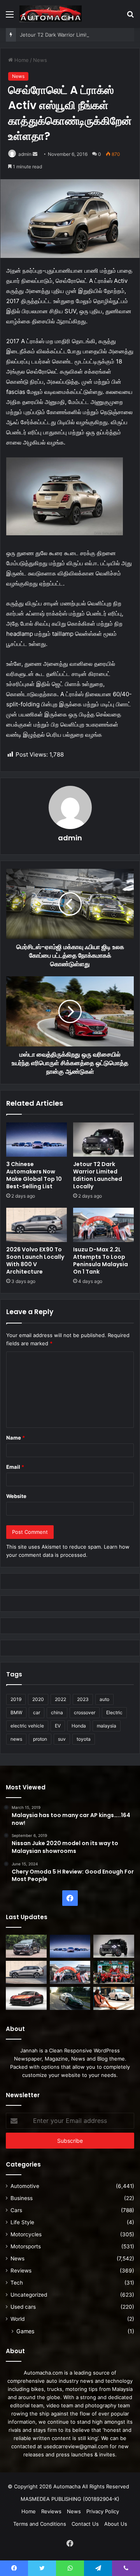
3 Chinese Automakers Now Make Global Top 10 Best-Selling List (34, 1175)
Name (16, 1438)
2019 (16, 1699)
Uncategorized (29, 2295)
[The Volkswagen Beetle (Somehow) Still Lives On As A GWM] (114, 1998)
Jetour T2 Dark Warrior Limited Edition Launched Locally (98, 1175)
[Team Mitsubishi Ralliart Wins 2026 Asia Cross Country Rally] (114, 1972)
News (40, 60)
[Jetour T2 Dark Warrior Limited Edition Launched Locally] (103, 1140)
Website (16, 1496)
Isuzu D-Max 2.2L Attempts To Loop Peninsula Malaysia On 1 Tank (101, 1261)
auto (104, 1699)
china (57, 1712)
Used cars (23, 2307)
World (17, 2319)
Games (25, 2331)
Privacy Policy (103, 2511)
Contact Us (85, 2524)
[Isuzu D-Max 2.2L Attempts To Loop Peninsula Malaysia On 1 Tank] (103, 1225)
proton (40, 1739)
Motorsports (26, 2246)
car (37, 1712)
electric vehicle (27, 1726)
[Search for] (130, 17)
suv (62, 1739)
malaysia (107, 1726)
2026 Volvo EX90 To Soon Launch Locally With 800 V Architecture (35, 1261)
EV (58, 1726)
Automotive (25, 2186)
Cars (16, 2210)
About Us (116, 2524)
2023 (83, 1699)
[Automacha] (51, 14)
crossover (85, 1712)
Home (21, 60)
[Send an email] (35, 154)
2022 (60, 1699)
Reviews (21, 2271)
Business (22, 2198)
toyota (84, 1739)
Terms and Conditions (40, 2524)
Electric (114, 1712)
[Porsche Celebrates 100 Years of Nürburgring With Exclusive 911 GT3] (70, 1998)
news (16, 1739)
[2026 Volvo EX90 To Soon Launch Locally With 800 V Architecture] (37, 1225)
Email (15, 1467)
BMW (16, 1712)
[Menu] (10, 17)
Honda (79, 1726)
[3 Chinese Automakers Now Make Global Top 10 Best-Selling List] (37, 1140)
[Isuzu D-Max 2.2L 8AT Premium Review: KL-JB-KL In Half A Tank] (26, 1946)
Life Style (22, 2222)
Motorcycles (26, 2234)
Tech (17, 2283)
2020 (38, 1699)
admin (25, 154)
